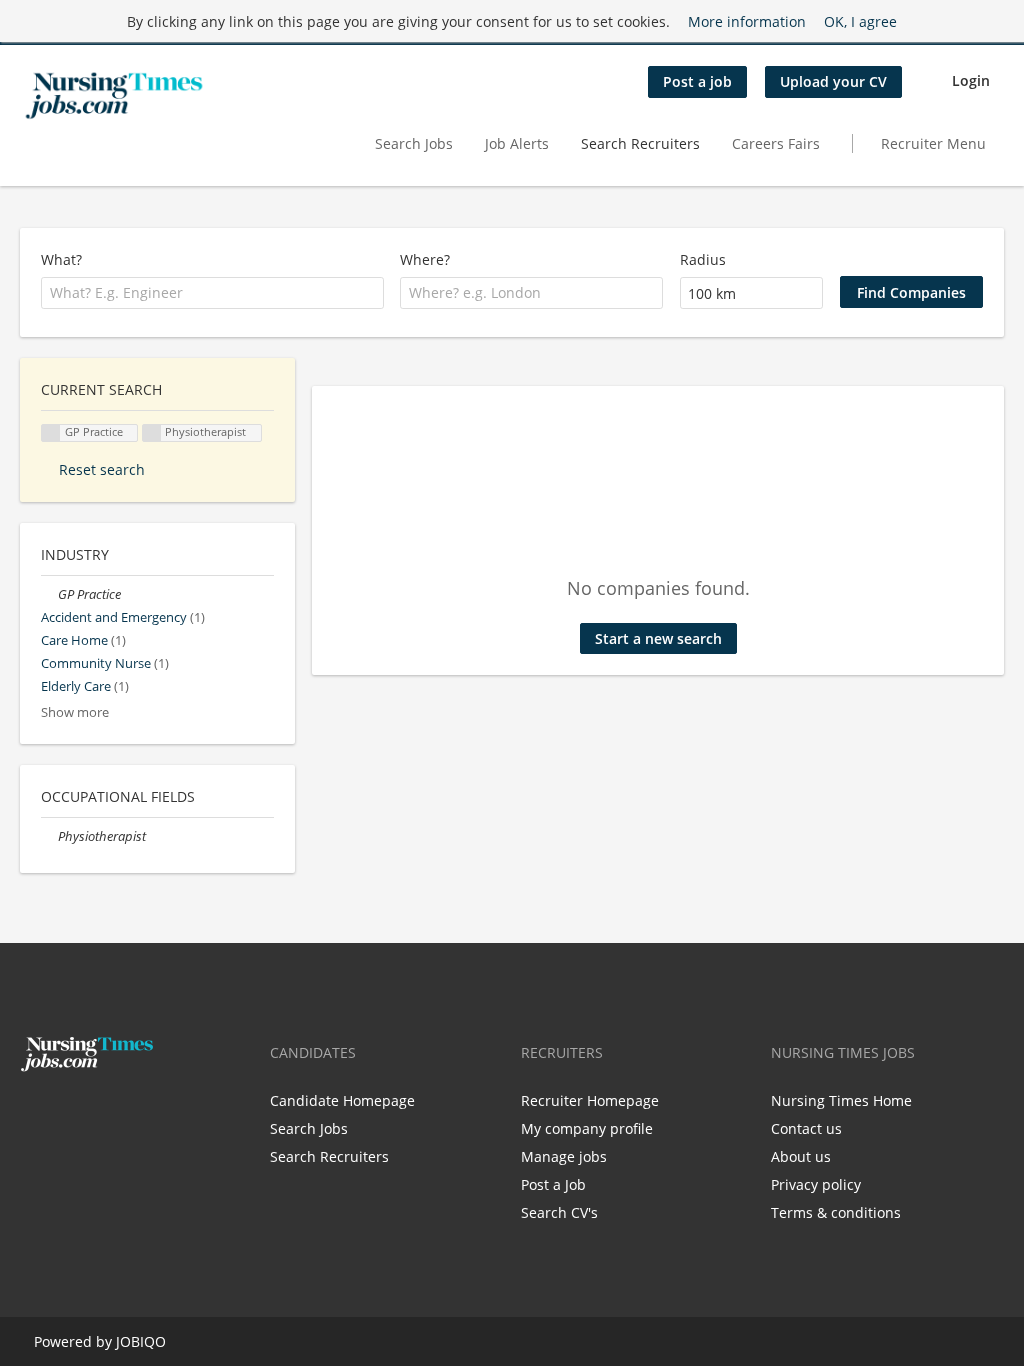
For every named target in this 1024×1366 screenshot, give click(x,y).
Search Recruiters (640, 143)
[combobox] (212, 293)
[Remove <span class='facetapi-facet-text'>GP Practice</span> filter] (51, 433)
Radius (703, 259)
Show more (75, 712)
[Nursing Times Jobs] (114, 96)
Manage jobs (564, 1156)
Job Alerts (517, 143)
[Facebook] (34, 1114)
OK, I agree (860, 21)
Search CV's (559, 1212)
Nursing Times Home (841, 1100)
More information (747, 21)
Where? (425, 259)
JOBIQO (141, 1341)
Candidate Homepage (342, 1100)
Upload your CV (833, 81)
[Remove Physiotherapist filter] (49, 836)
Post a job (697, 81)
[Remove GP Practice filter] (49, 594)
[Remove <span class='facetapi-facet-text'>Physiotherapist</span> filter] (152, 433)
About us (801, 1156)
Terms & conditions (836, 1212)
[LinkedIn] (97, 1114)
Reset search (102, 469)
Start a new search (658, 638)
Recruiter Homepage (590, 1100)
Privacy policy (816, 1184)
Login (971, 80)
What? (61, 259)
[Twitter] (67, 1114)
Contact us (806, 1128)
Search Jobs (414, 143)
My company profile (587, 1128)
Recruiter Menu (933, 143)
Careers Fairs (776, 143)
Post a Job (553, 1184)
